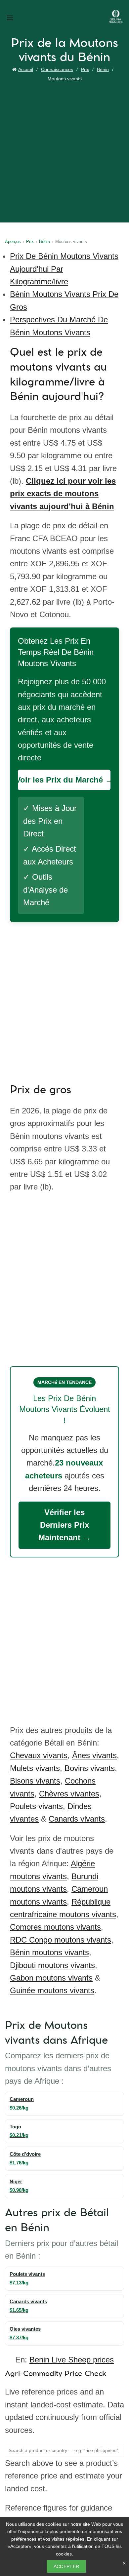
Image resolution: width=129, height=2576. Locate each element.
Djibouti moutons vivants (52, 1965)
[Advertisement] (64, 151)
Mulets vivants (35, 1768)
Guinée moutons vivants (52, 1990)
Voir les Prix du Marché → (64, 780)
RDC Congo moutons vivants (61, 1940)
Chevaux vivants (39, 1755)
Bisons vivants (35, 1781)
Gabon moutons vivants (51, 1978)
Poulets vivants (36, 1806)
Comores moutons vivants (55, 1927)
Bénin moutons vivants (49, 1952)
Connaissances (57, 69)
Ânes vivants (94, 1755)
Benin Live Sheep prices (72, 2360)
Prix (85, 69)
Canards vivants (77, 1819)
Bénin (103, 69)
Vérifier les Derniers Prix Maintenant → (64, 1525)
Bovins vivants (90, 1768)
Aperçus (13, 241)
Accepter (66, 2566)
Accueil (26, 69)
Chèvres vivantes (69, 1794)
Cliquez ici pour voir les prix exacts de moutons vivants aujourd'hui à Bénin (63, 494)
